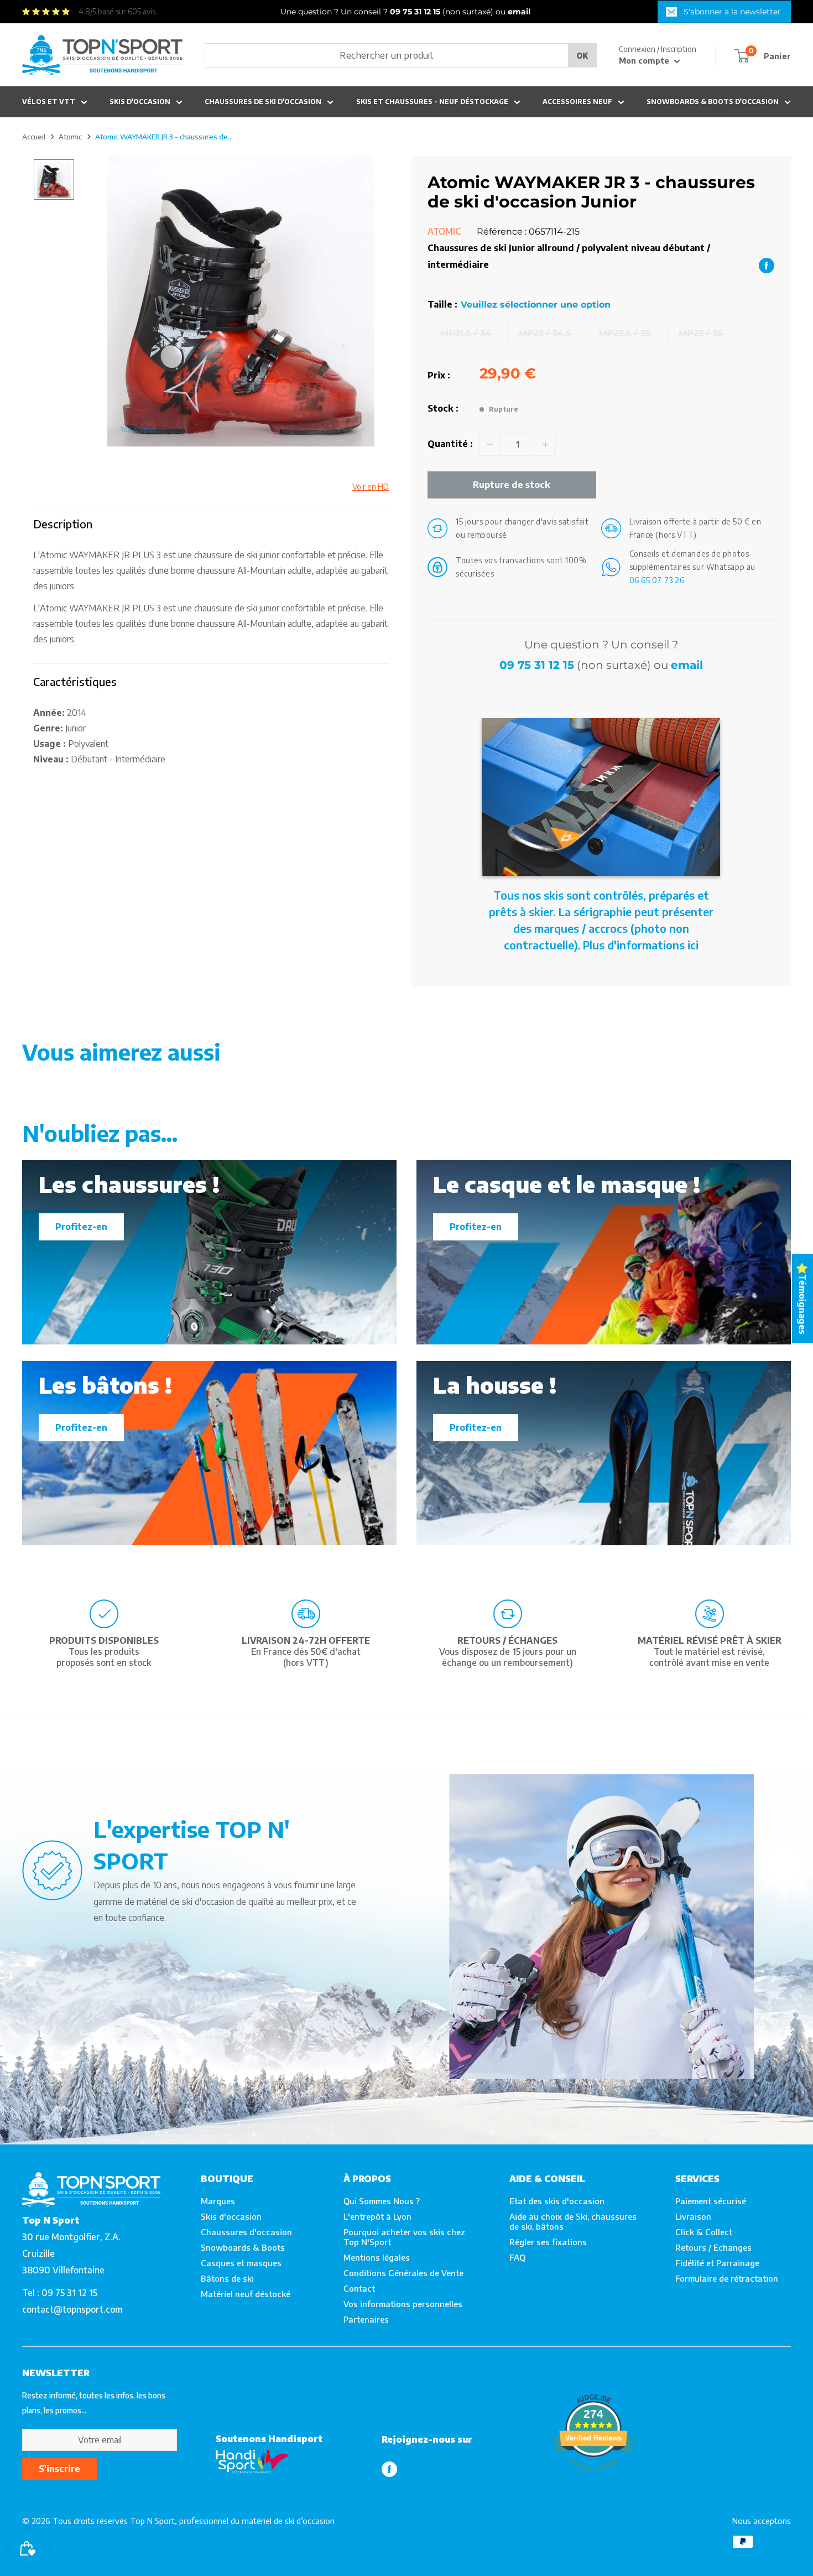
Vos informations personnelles (403, 2304)
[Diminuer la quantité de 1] (490, 444)
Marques (218, 2201)
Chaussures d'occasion (246, 2232)
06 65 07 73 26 (657, 580)
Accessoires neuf (577, 102)
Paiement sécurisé (711, 2201)
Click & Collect (704, 2232)
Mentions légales (377, 2257)
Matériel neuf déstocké (246, 2294)
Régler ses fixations (548, 2242)
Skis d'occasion (140, 102)
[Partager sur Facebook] (767, 265)
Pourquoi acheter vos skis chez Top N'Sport (404, 2237)
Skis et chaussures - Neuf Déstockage (432, 102)
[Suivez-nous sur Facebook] (389, 2469)
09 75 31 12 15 (537, 665)
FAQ (517, 2257)
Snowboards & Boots (243, 2247)
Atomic (70, 137)
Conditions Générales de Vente (403, 2273)
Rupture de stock (512, 485)
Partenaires (366, 2319)
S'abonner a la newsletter (732, 12)
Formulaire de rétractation (727, 2278)
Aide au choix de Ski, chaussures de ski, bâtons (573, 2221)
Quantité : (450, 444)
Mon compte (645, 61)
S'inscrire (59, 2469)
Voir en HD (371, 487)
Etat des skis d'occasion (557, 2201)
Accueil (34, 137)
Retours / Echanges (713, 2247)
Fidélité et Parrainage (717, 2263)
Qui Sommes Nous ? (382, 2201)
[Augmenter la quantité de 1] (545, 444)
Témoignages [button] (802, 1304)
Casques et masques (241, 2263)
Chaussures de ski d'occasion (263, 102)
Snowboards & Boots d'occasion (713, 102)
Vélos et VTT (49, 102)
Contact (359, 2288)
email (687, 665)
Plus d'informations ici (641, 945)
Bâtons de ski (227, 2278)
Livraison (693, 2216)
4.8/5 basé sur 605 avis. (118, 11)
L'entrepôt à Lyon (377, 2216)
